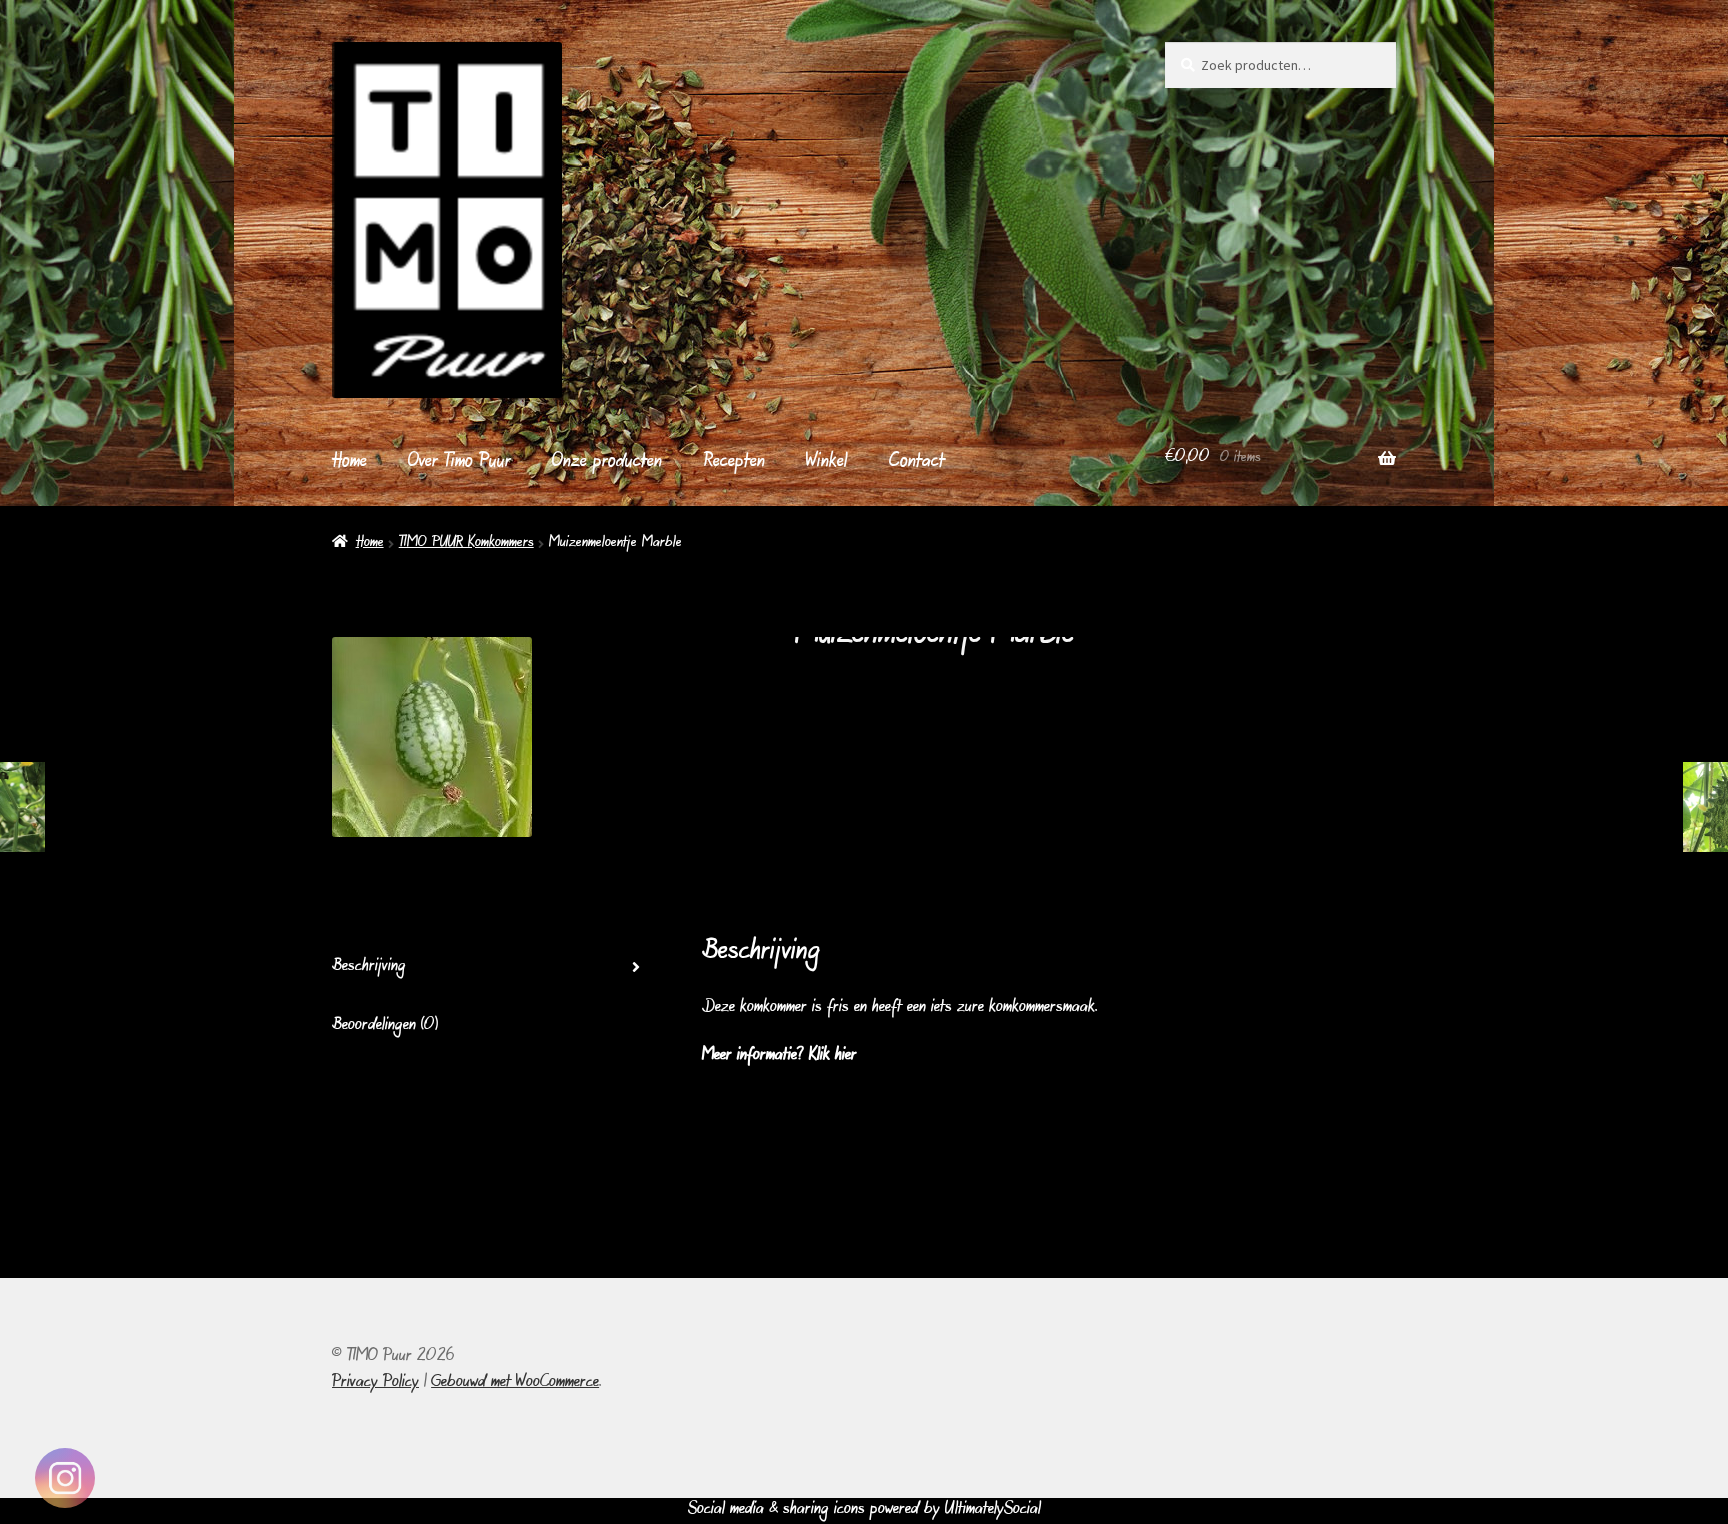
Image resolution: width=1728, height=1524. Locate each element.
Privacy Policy (375, 1383)
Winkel (827, 463)
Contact (917, 463)
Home (349, 463)
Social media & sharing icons (779, 1510)
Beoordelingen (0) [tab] (385, 1026)
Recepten (734, 463)
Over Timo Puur (459, 463)
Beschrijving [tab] (369, 967)
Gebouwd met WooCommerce (515, 1383)
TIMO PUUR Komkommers (466, 543)
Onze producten (607, 463)
